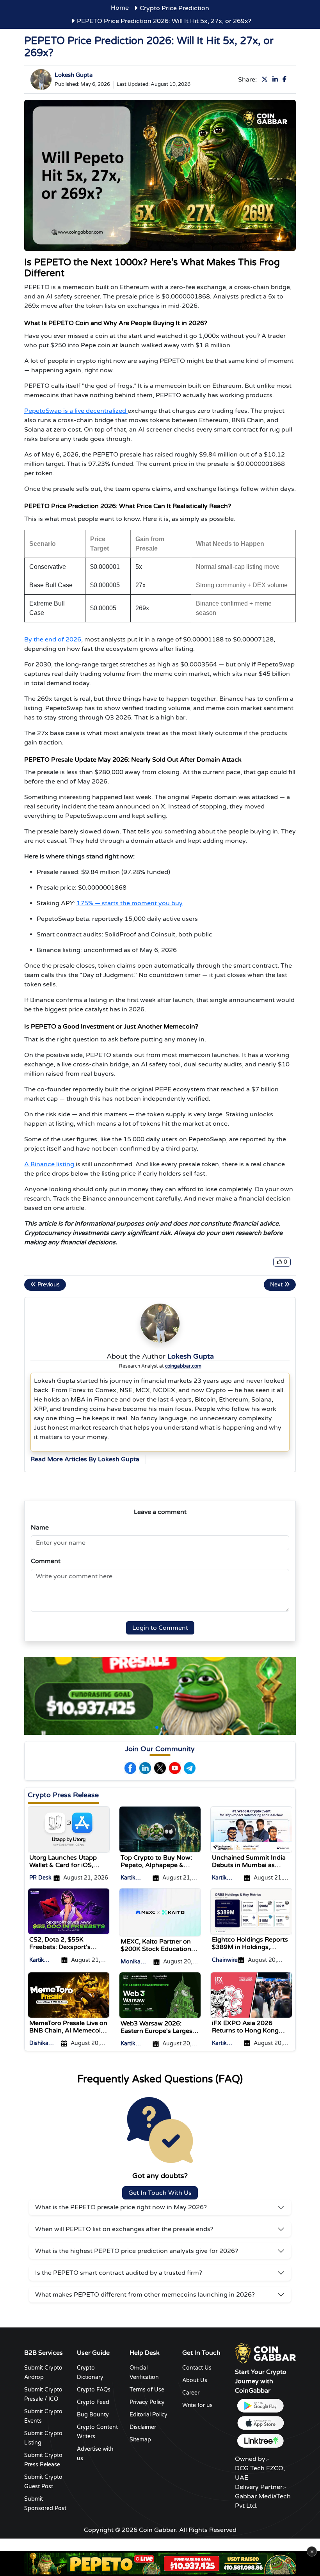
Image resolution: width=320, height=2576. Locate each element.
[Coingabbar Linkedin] (145, 1768)
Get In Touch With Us (160, 2193)
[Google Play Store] (260, 2406)
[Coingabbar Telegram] (190, 1768)
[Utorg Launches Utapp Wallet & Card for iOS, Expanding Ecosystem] (69, 1829)
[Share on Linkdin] (277, 80)
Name (40, 1528)
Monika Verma (131, 1962)
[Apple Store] (260, 2423)
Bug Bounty (93, 2415)
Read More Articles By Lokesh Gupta (85, 1459)
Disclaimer (143, 2427)
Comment (46, 1561)
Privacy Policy (147, 2402)
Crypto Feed (93, 2402)
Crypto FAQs (94, 2390)
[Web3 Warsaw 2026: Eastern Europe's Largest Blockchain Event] (160, 1995)
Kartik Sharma (131, 1879)
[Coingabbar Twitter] (160, 1768)
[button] (157, 1727)
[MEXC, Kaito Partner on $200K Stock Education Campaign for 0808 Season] (160, 1912)
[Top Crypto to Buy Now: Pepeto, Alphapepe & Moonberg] (160, 1829)
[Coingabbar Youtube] (175, 1768)
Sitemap (140, 2440)
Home (120, 8)
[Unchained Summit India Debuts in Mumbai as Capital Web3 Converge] (251, 1829)
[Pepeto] (160, 2564)
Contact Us (197, 2368)
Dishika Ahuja (39, 2044)
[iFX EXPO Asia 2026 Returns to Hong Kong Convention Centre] (251, 1995)
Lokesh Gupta (74, 75)
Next (277, 1285)
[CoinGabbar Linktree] (260, 2441)
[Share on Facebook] (286, 80)
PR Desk (40, 1878)
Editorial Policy (148, 2415)
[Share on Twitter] (266, 80)
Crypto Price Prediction (174, 8)
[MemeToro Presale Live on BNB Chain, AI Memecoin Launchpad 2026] (69, 1995)
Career (191, 2393)
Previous (48, 1285)
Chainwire (225, 1960)
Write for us (197, 2405)
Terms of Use (147, 2390)
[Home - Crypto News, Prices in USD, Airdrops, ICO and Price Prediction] (265, 2353)
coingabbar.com (183, 1366)
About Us (195, 2380)
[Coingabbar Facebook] (130, 1768)
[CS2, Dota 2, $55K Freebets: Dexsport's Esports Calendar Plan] (69, 1911)
